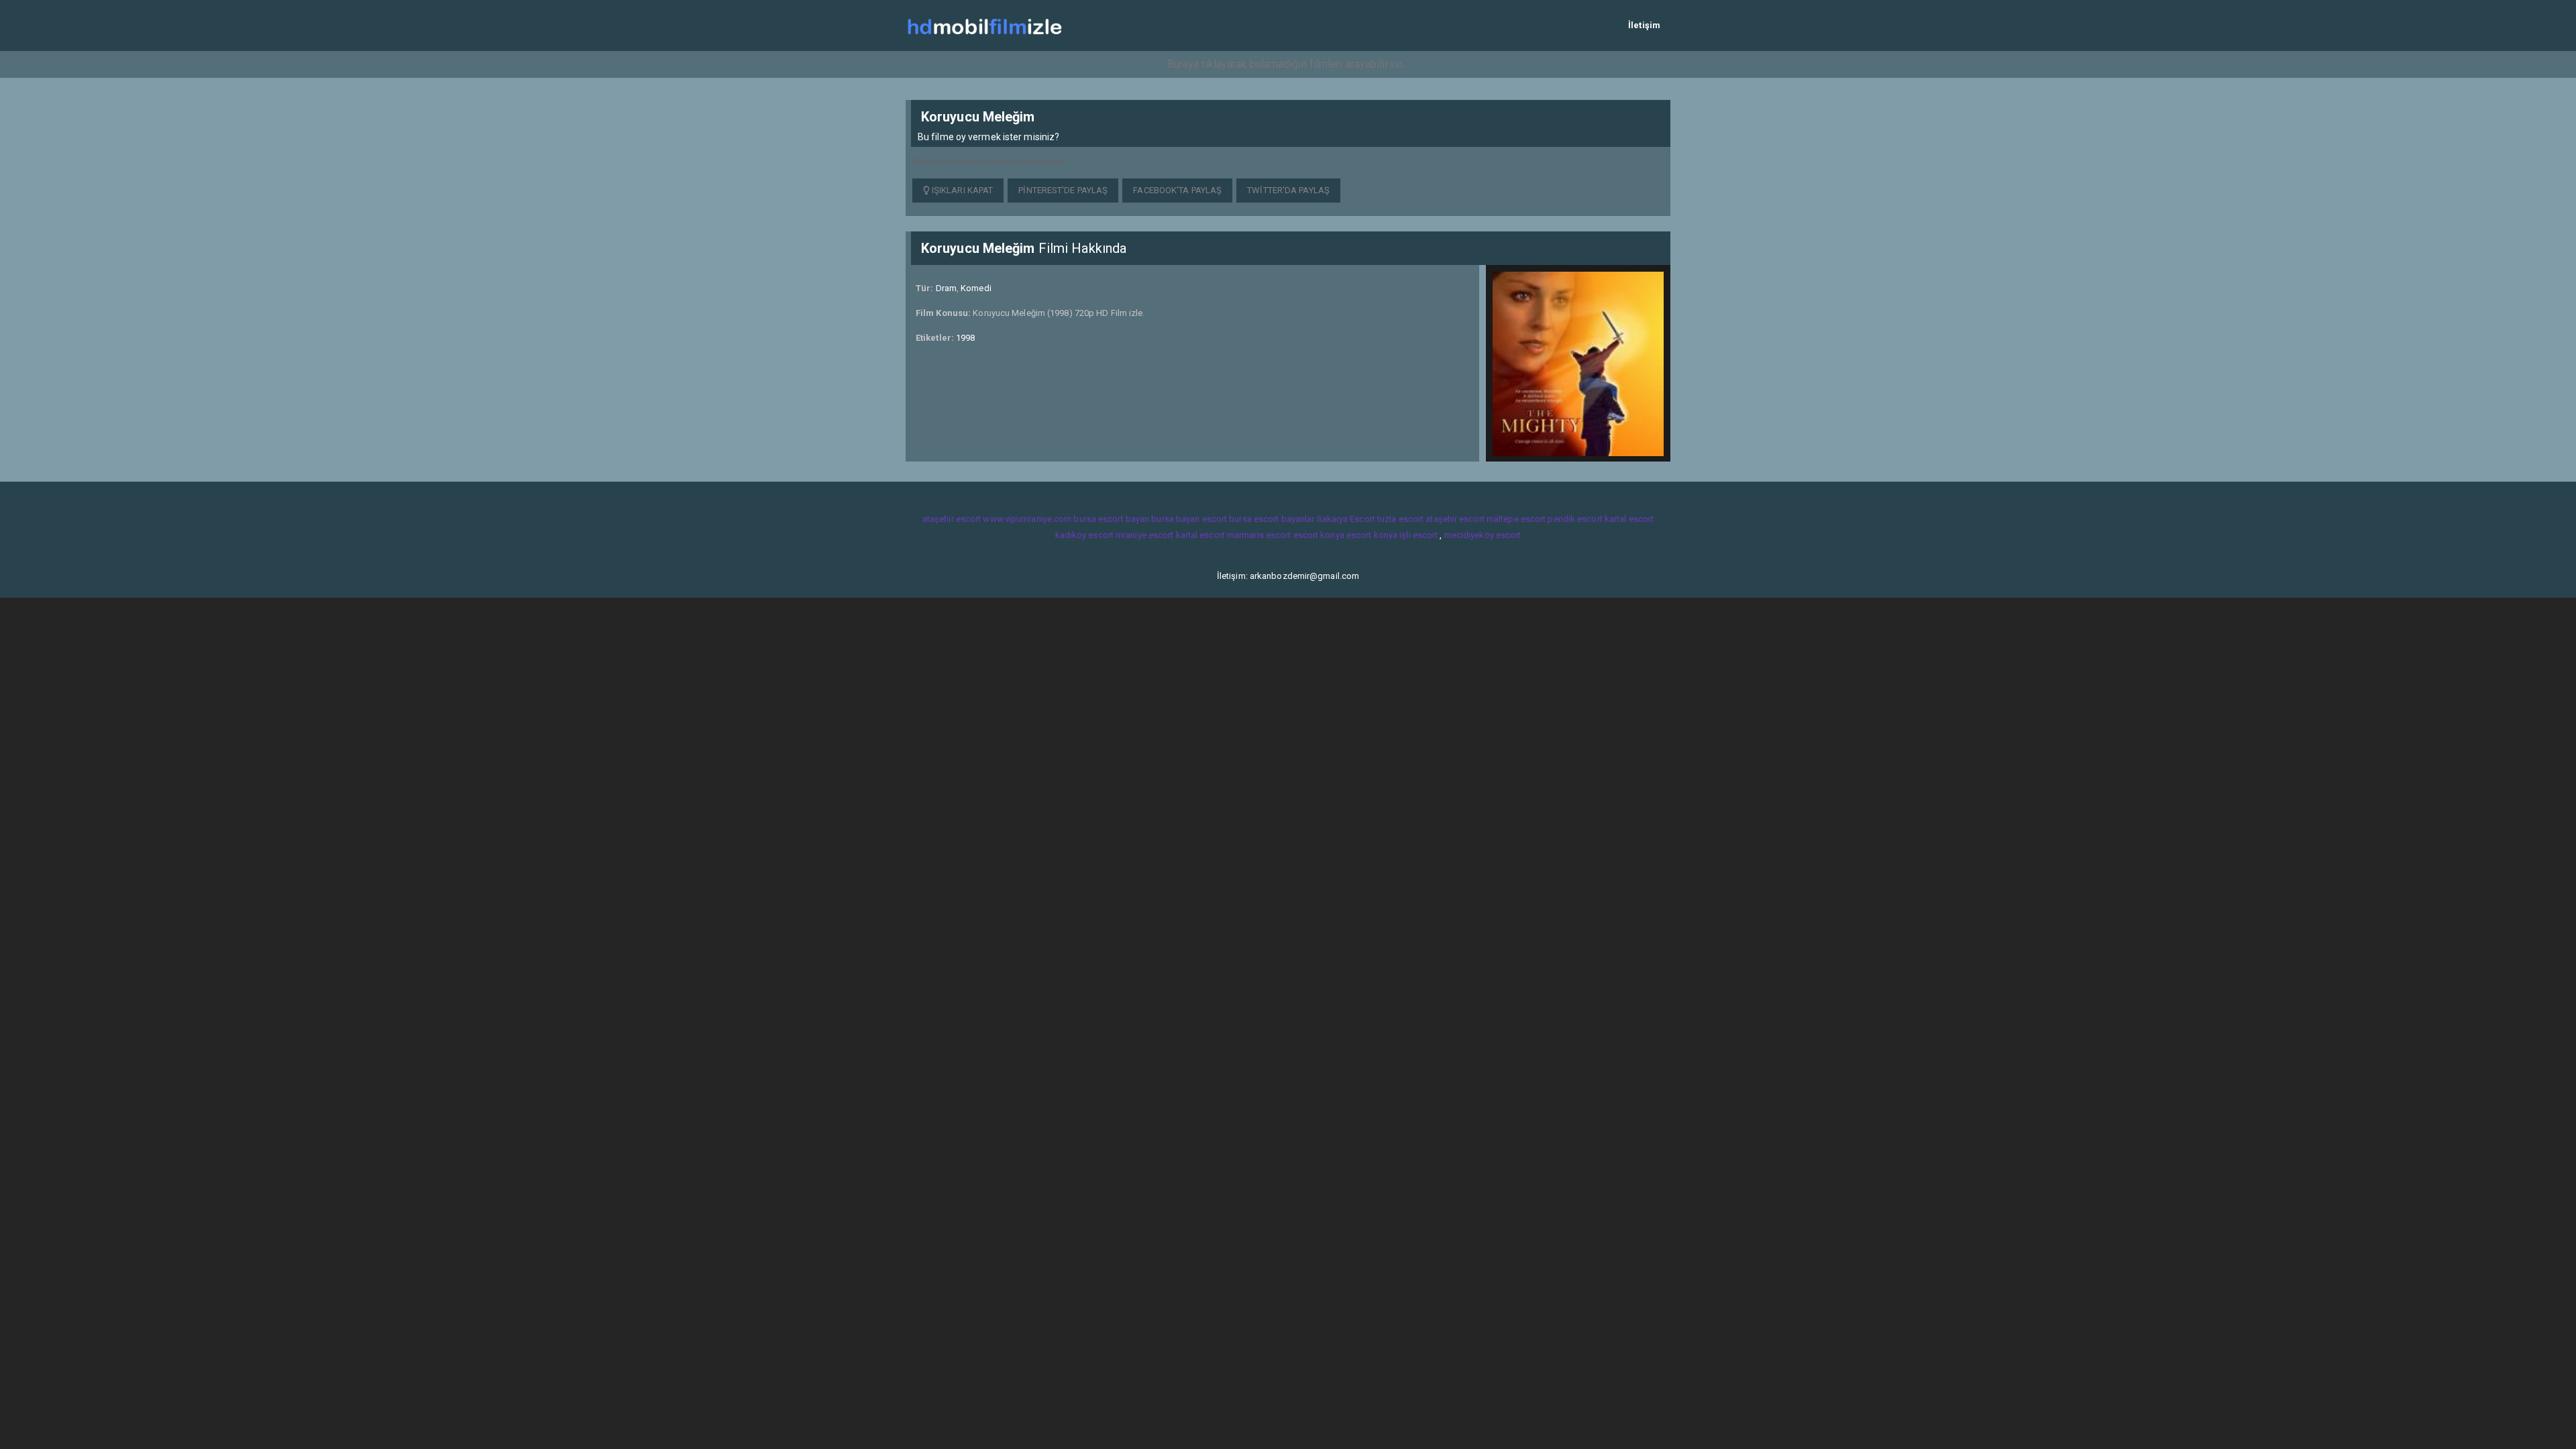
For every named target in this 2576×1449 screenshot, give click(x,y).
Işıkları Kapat (962, 190)
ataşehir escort (952, 519)
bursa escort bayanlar (1272, 519)
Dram (946, 288)
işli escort (1418, 535)
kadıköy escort (1084, 535)
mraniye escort (1144, 535)
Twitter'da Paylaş (1288, 190)
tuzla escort (1400, 519)
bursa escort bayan (1111, 519)
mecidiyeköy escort (1483, 535)
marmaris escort (1259, 535)
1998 (965, 338)
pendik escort (1575, 519)
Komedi (976, 288)
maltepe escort (1516, 519)
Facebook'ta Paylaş (1177, 190)
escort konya (1319, 535)
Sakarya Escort (1346, 519)
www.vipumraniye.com (1027, 519)
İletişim (1644, 25)
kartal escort (1629, 519)
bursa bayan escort (1189, 519)
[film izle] (984, 25)
